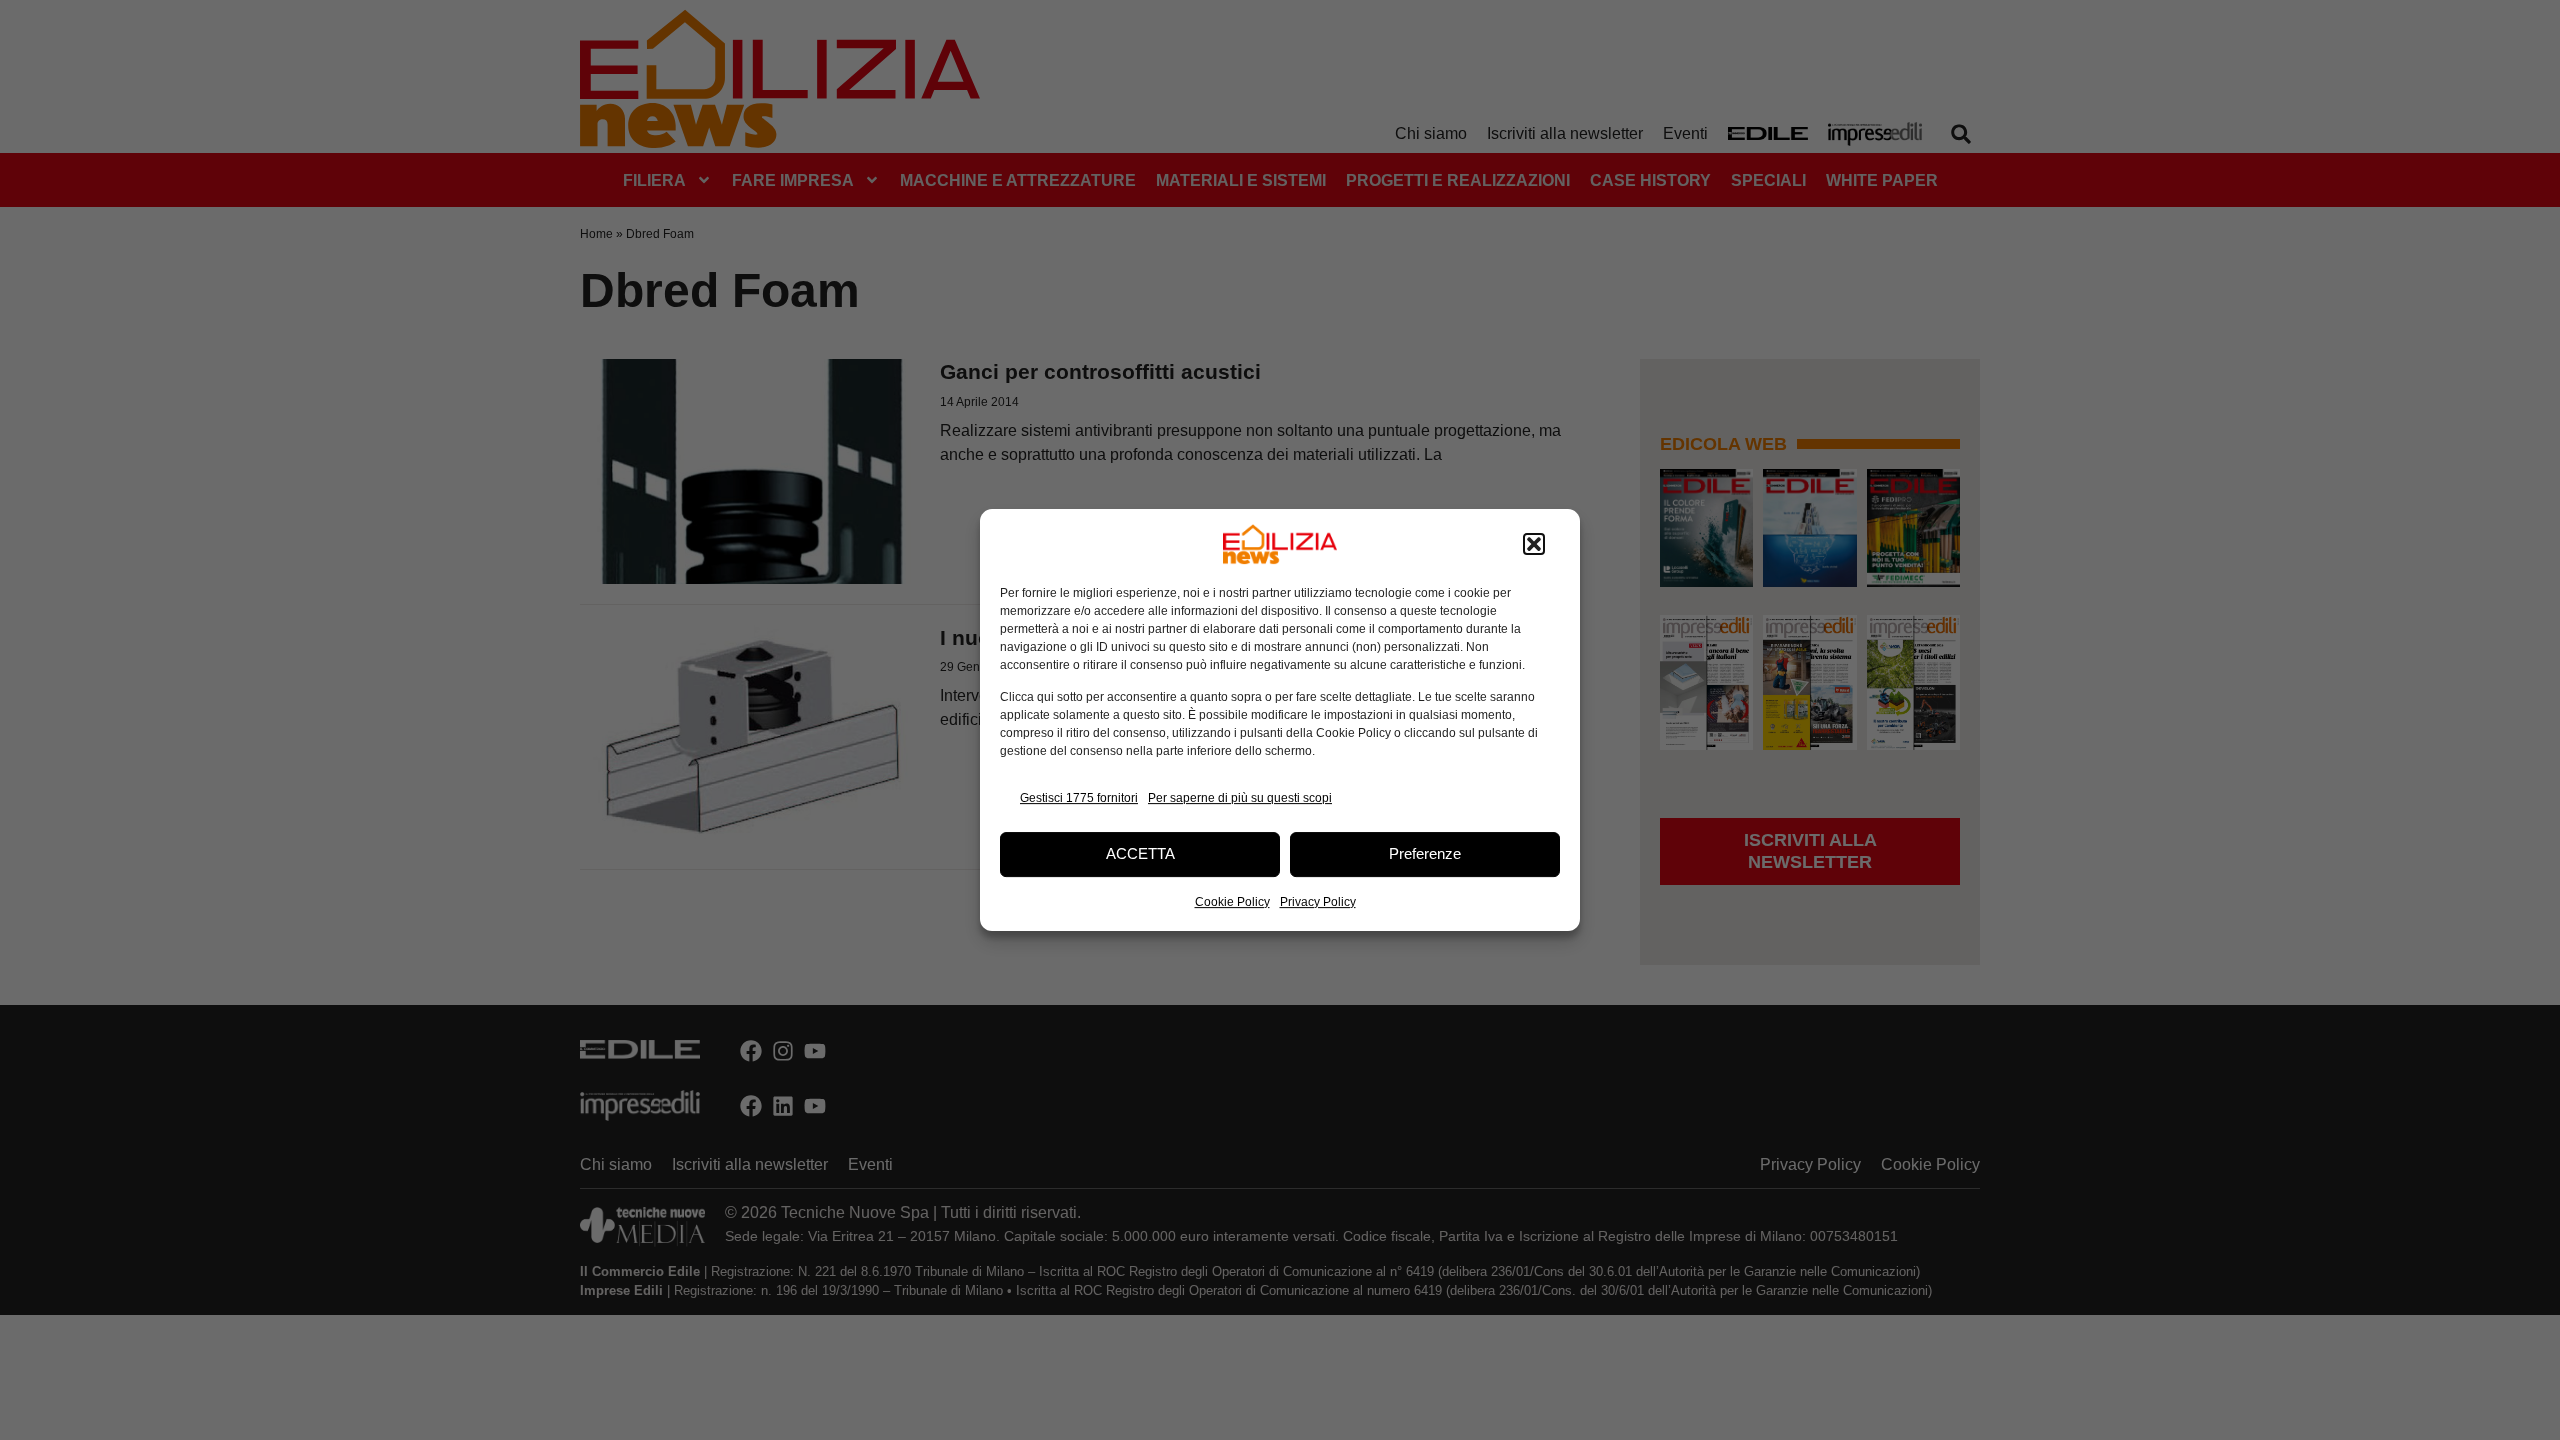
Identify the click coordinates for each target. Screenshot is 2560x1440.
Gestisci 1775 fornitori (1079, 798)
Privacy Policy (1318, 902)
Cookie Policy (1232, 902)
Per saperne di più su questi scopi (1240, 798)
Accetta (1140, 853)
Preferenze (1425, 853)
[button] (1534, 544)
